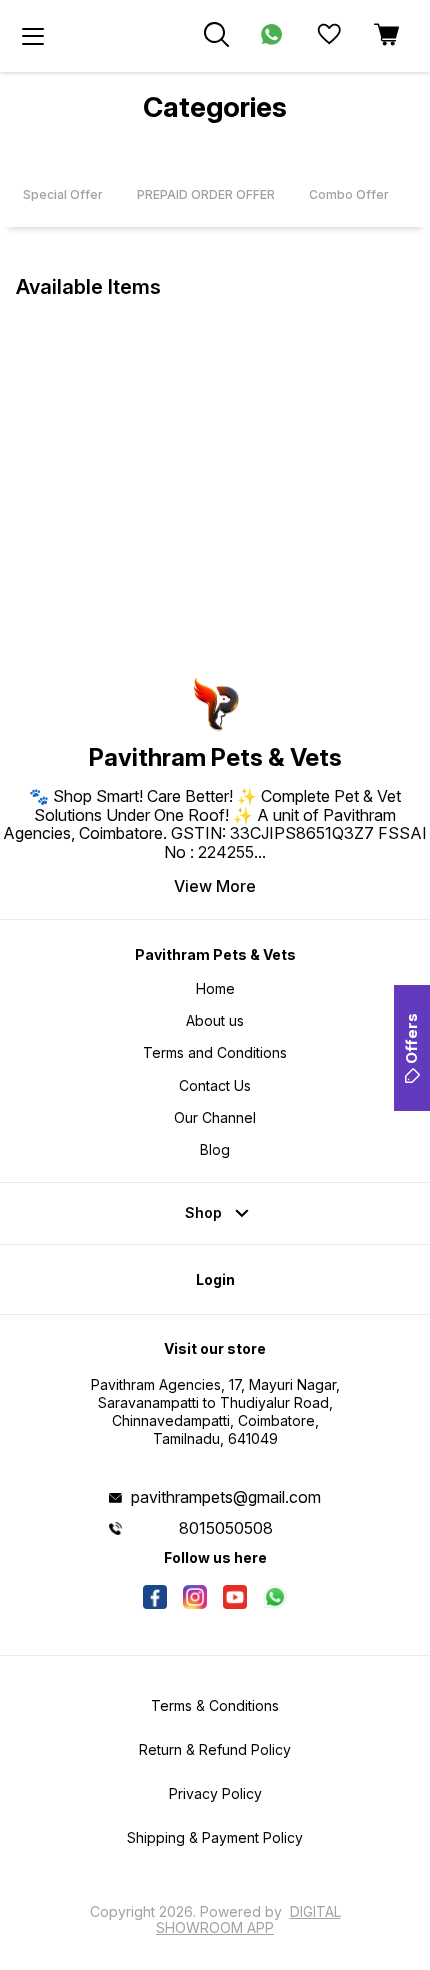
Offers (411, 1038)
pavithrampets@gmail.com (226, 1497)
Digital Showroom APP (248, 1919)
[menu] (33, 36)
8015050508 (226, 1528)
